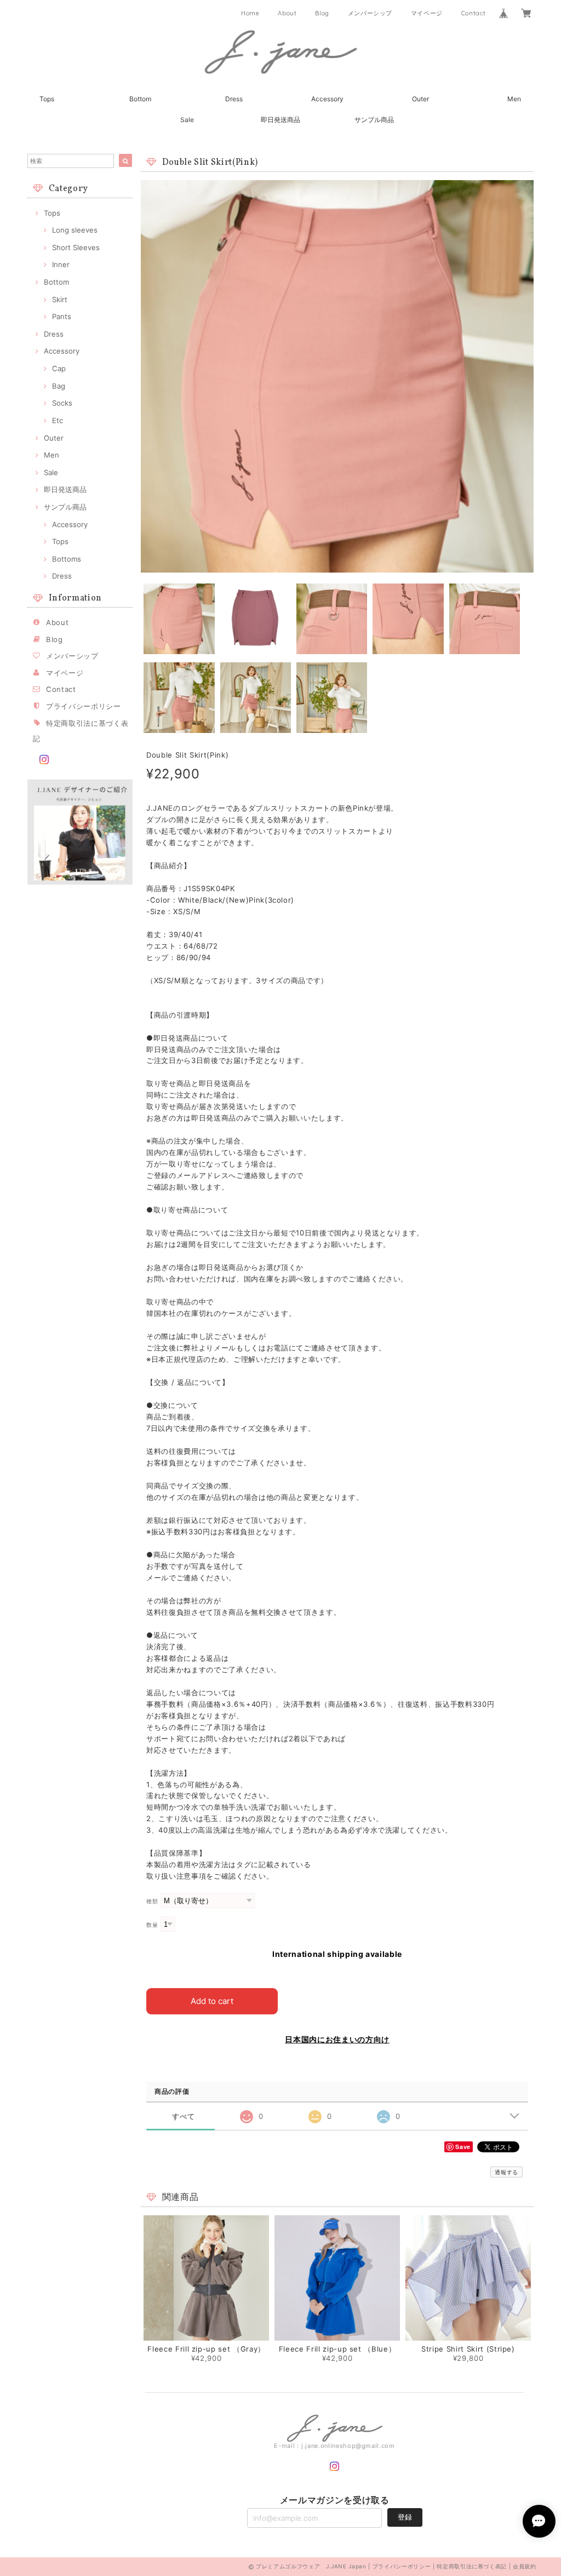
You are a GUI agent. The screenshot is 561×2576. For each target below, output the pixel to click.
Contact (474, 13)
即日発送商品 (280, 120)
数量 (152, 1925)
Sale (187, 120)
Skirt (60, 299)
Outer (420, 99)
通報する (506, 2172)
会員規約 (525, 2566)
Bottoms (67, 559)
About (287, 13)
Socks (62, 403)
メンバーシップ (370, 13)
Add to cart (212, 2001)
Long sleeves (75, 230)
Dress (234, 99)
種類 (152, 1901)
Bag (59, 386)
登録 (405, 2517)
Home (250, 13)
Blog (322, 13)
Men (514, 99)
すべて (183, 2116)
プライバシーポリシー (84, 706)
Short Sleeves (76, 247)
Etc (58, 420)
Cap (59, 368)
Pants (62, 316)
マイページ (427, 13)
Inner (61, 264)
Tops (47, 99)
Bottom (140, 99)
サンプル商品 (374, 120)
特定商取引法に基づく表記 (472, 2566)
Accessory (327, 99)
